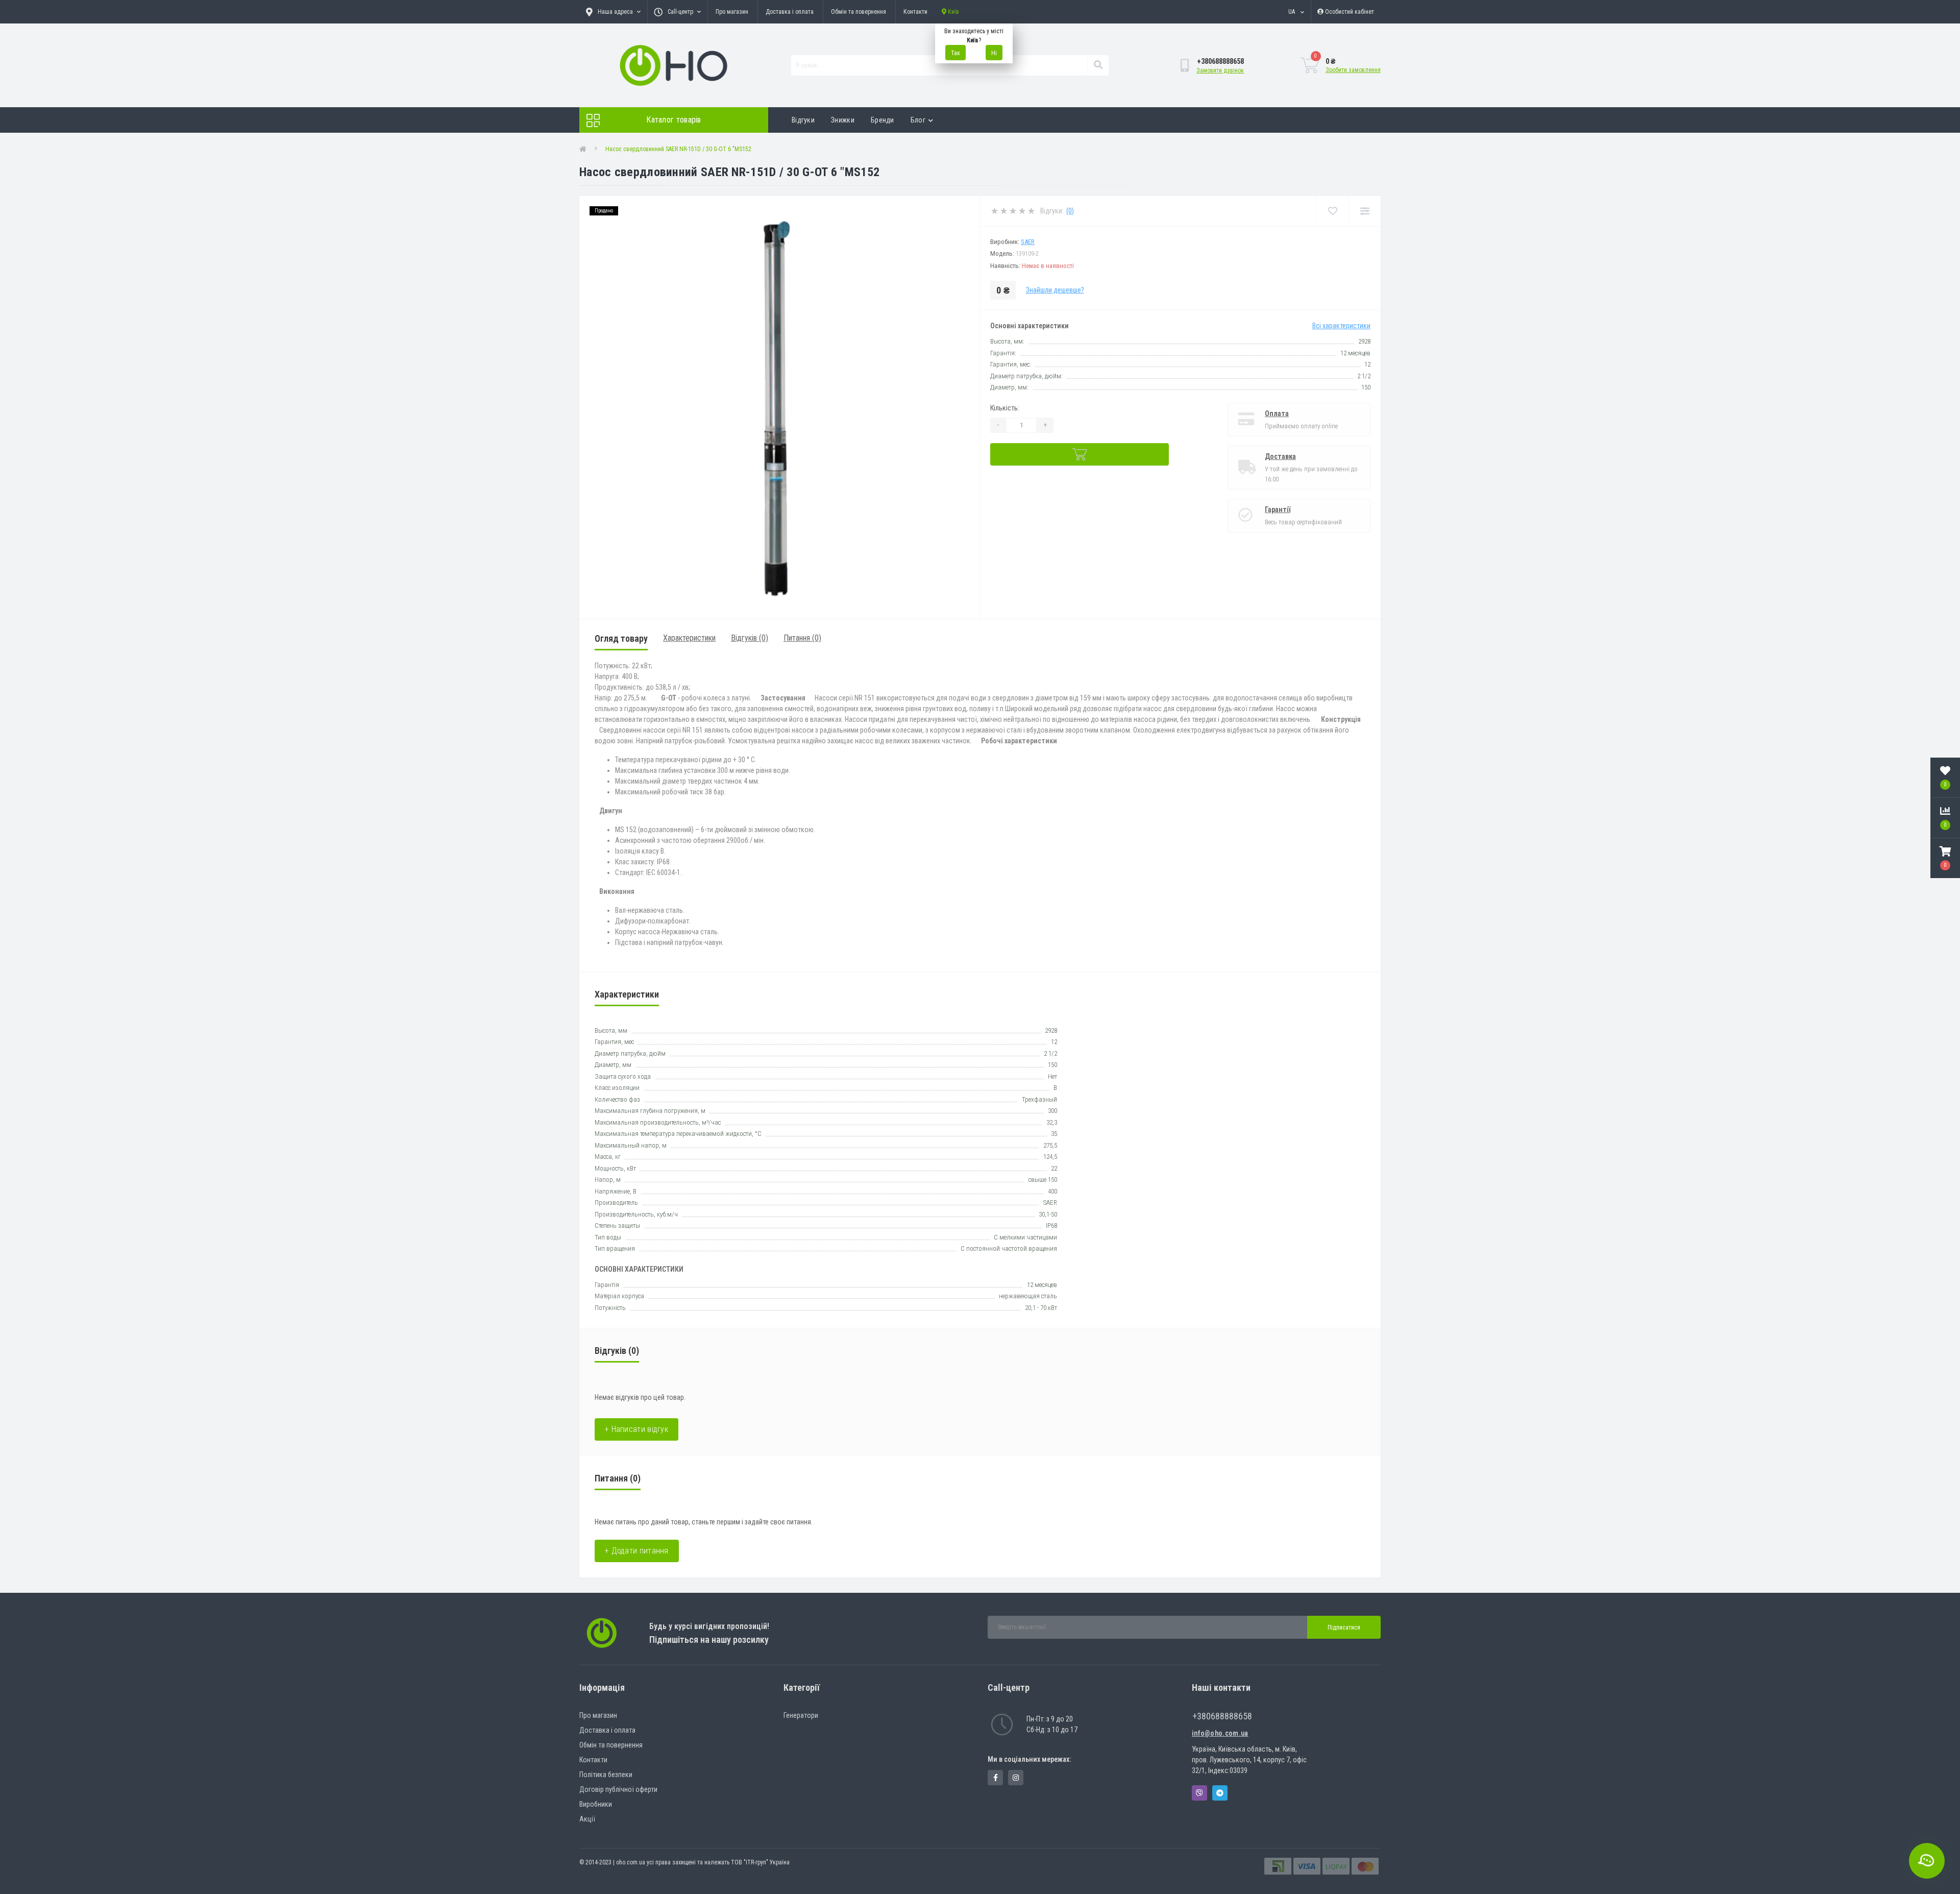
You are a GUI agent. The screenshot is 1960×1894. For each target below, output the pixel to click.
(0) (1070, 211)
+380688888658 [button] (1222, 1716)
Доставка (1280, 456)
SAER (1028, 242)
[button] (1945, 858)
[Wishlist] (1332, 211)
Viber (1199, 1793)
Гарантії (1278, 509)
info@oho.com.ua (1220, 1733)
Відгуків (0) (750, 638)
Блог (918, 120)
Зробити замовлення (1353, 70)
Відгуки (803, 120)
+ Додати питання (637, 1551)
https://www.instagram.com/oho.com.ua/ (1016, 1778)
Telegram (1220, 1793)
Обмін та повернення (859, 12)
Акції (587, 1819)
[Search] (1098, 65)
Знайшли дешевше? (1055, 290)
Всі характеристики (1341, 326)
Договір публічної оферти (618, 1789)
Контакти (915, 12)
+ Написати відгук (636, 1429)
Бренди (883, 120)
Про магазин (732, 12)
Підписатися (1344, 1628)
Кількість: (1005, 408)
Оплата (1277, 414)
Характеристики (689, 638)
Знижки (843, 120)
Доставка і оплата (790, 12)
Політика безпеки (606, 1775)
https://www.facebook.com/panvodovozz (995, 1778)
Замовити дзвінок (1220, 70)
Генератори (801, 1715)
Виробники (596, 1804)
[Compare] (1365, 211)
